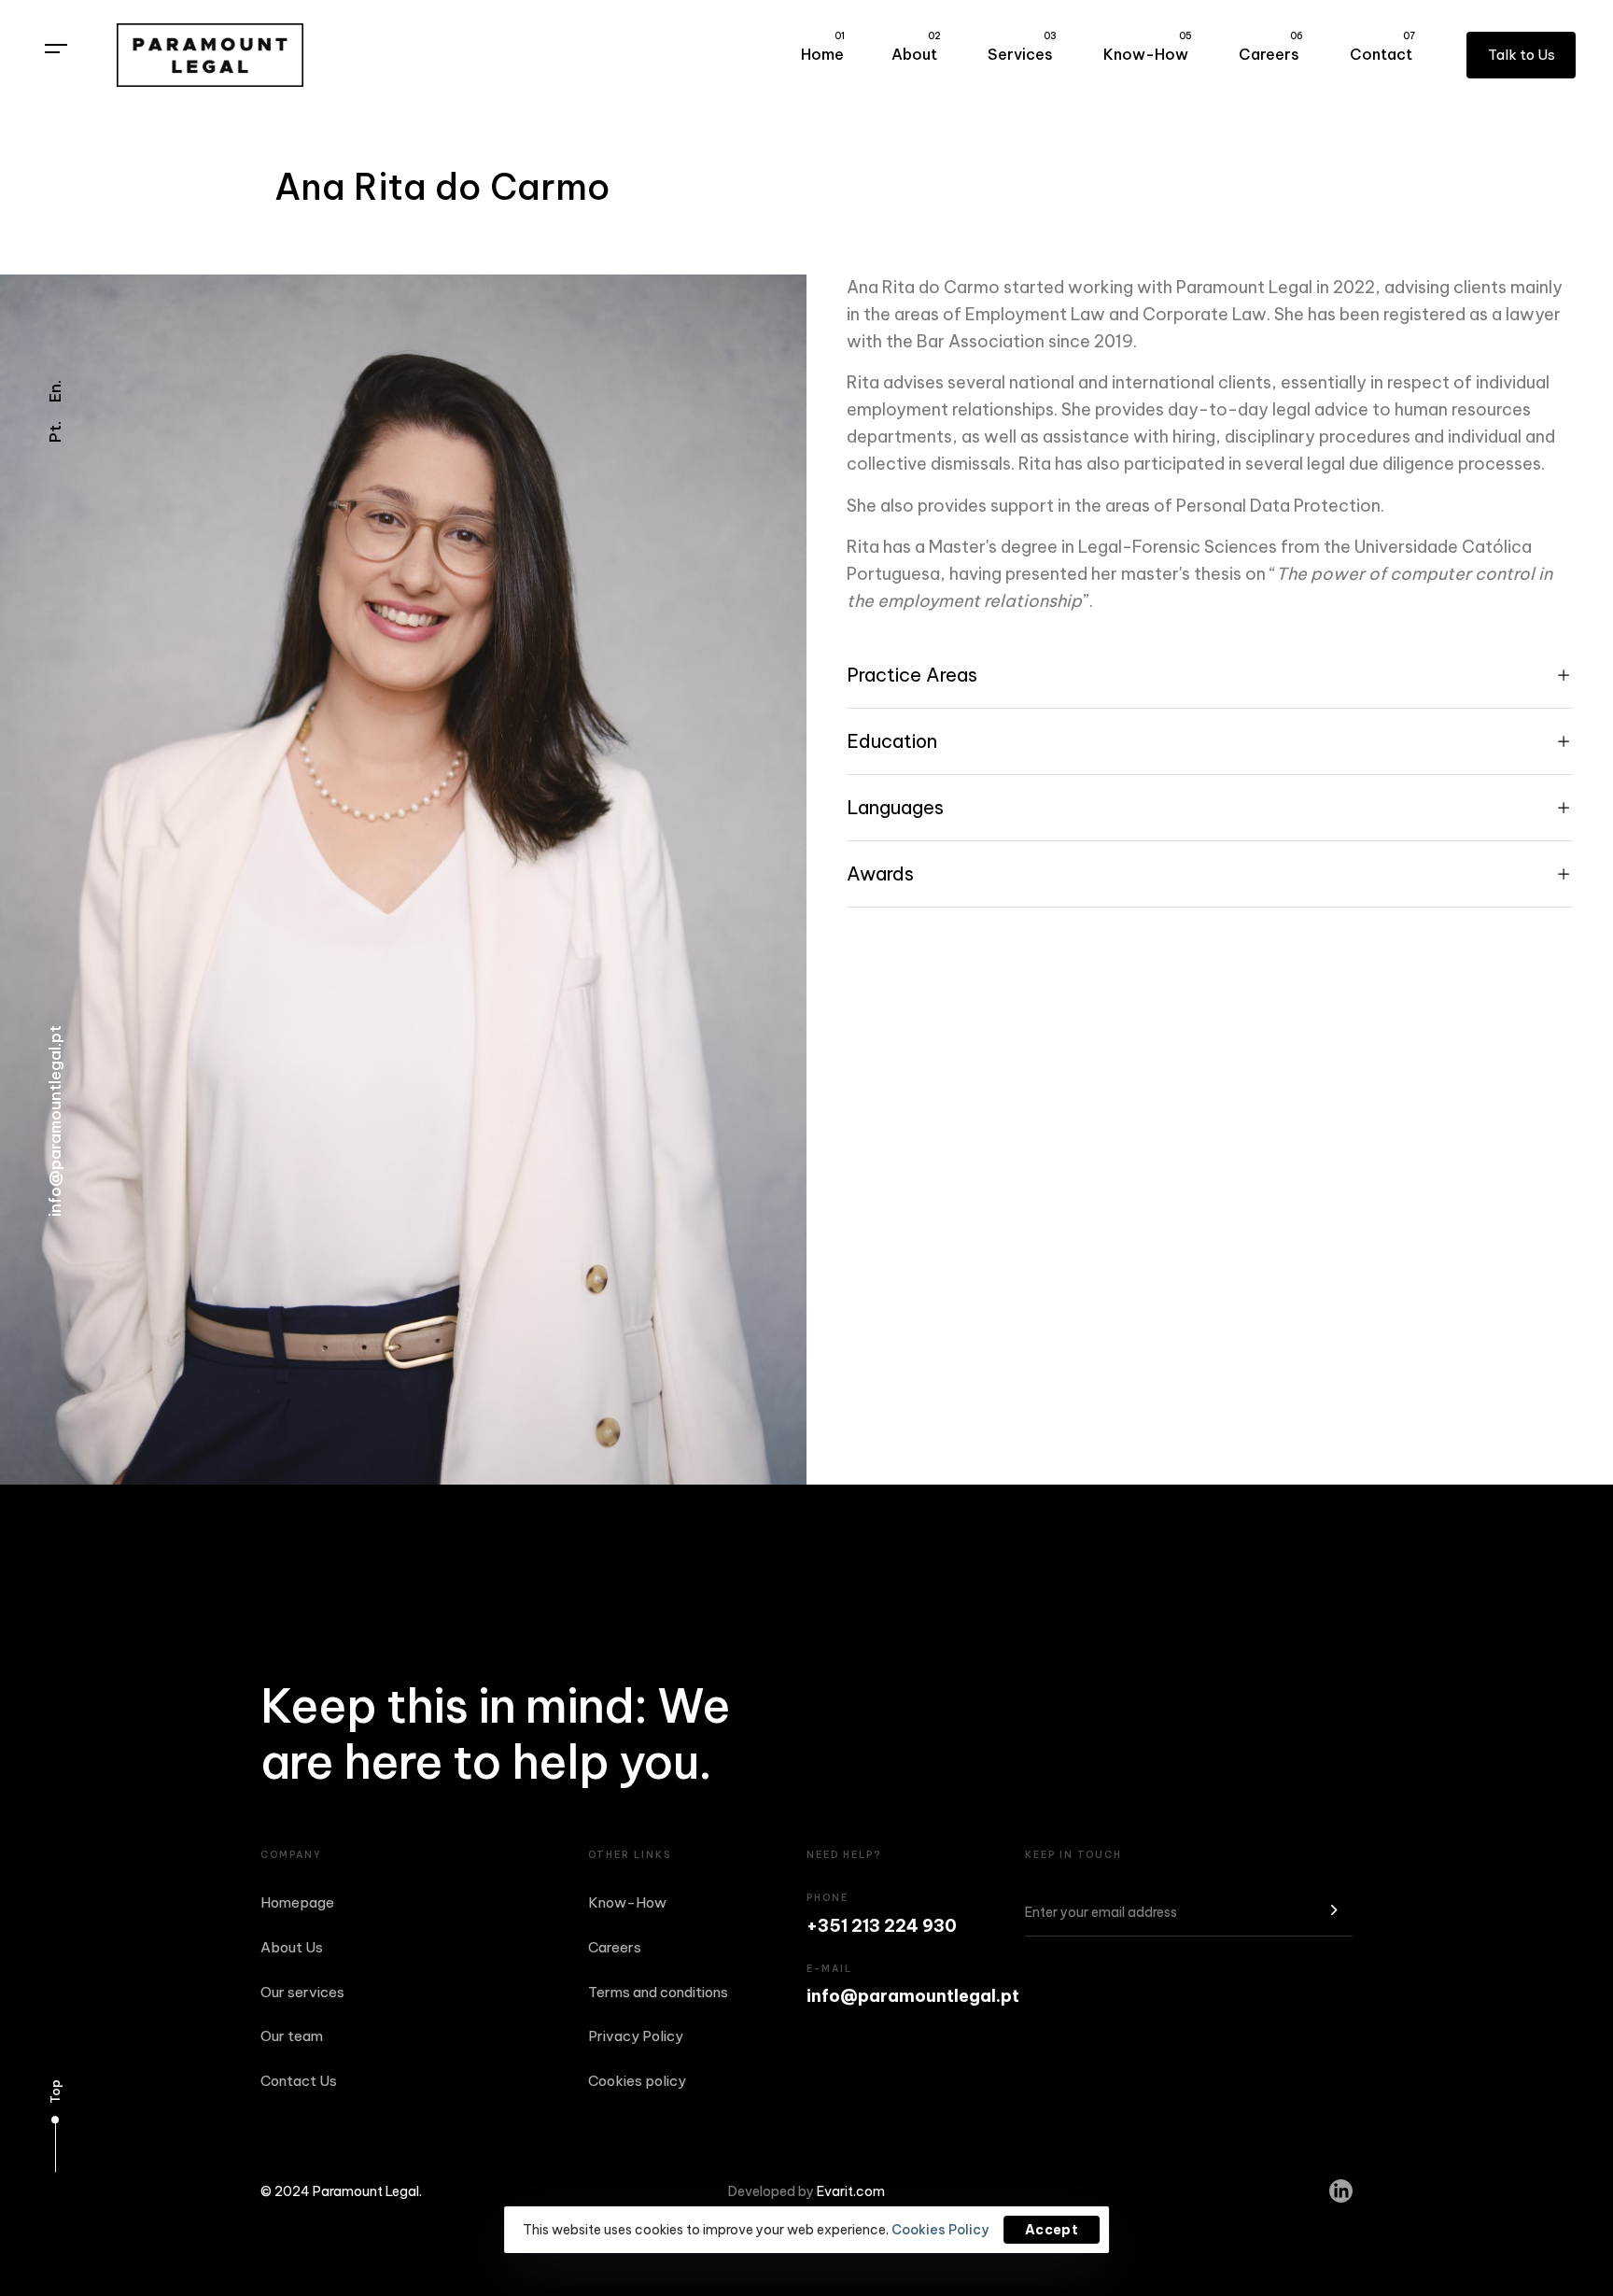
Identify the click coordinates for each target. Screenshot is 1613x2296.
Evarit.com (851, 2191)
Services (1022, 47)
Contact (1382, 47)
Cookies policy (637, 2081)
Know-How (1148, 47)
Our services (302, 1992)
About (916, 47)
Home (823, 47)
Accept (1052, 2230)
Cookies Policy (940, 2230)
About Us (292, 1947)
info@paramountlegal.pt (55, 1121)
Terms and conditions (658, 1992)
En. (55, 391)
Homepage (297, 1902)
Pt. (55, 432)
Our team (292, 2036)
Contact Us (299, 2081)
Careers (1271, 47)
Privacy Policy (636, 2036)
